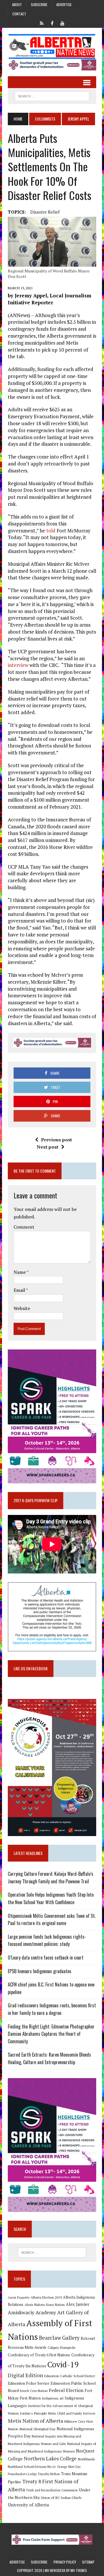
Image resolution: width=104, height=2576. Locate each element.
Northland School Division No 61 (32, 2467)
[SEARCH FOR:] (52, 95)
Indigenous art (53, 2398)
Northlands (86, 2459)
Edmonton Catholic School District (70, 2376)
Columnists (45, 119)
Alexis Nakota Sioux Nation (45, 2305)
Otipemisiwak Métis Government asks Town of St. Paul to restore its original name (52, 1920)
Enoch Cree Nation (34, 2391)
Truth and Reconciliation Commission (52, 2490)
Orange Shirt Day (69, 2467)
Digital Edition (25, 2375)
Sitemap (88, 2562)
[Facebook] (52, 23)
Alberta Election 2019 (46, 2297)
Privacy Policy (65, 2562)
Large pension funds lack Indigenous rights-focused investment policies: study (47, 1940)
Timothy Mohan (49, 2474)
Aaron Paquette (19, 2297)
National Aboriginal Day (37, 2429)
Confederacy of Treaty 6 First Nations (39, 2355)
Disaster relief (45, 212)
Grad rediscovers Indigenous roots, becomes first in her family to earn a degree (52, 2009)
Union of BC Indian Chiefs (61, 2497)
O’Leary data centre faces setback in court (46, 1958)
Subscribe (39, 4)
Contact (19, 14)
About (17, 4)
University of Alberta (28, 2505)
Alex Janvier (78, 2304)
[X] (42, 23)
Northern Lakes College (50, 2458)
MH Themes (79, 2570)
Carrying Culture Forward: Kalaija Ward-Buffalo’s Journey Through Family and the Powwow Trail (51, 1878)
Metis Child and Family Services (72, 2413)
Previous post (56, 1140)
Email (20, 1290)
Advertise (64, 4)
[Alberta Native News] (52, 47)
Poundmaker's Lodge (22, 2474)
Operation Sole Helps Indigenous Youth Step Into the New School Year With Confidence (51, 1898)
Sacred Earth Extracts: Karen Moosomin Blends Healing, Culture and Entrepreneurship (49, 2058)
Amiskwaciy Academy (32, 2312)
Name (20, 1272)
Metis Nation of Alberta (35, 2421)
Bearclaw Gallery (59, 2338)
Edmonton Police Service (29, 2383)
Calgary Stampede (62, 2347)
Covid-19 (63, 2364)
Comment (24, 1227)
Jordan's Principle (34, 2413)
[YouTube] (62, 23)
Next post (48, 1147)
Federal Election (66, 2390)
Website (22, 1308)
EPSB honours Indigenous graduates (40, 1971)
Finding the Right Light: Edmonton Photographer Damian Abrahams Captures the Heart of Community (51, 2034)
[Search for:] (52, 2253)
